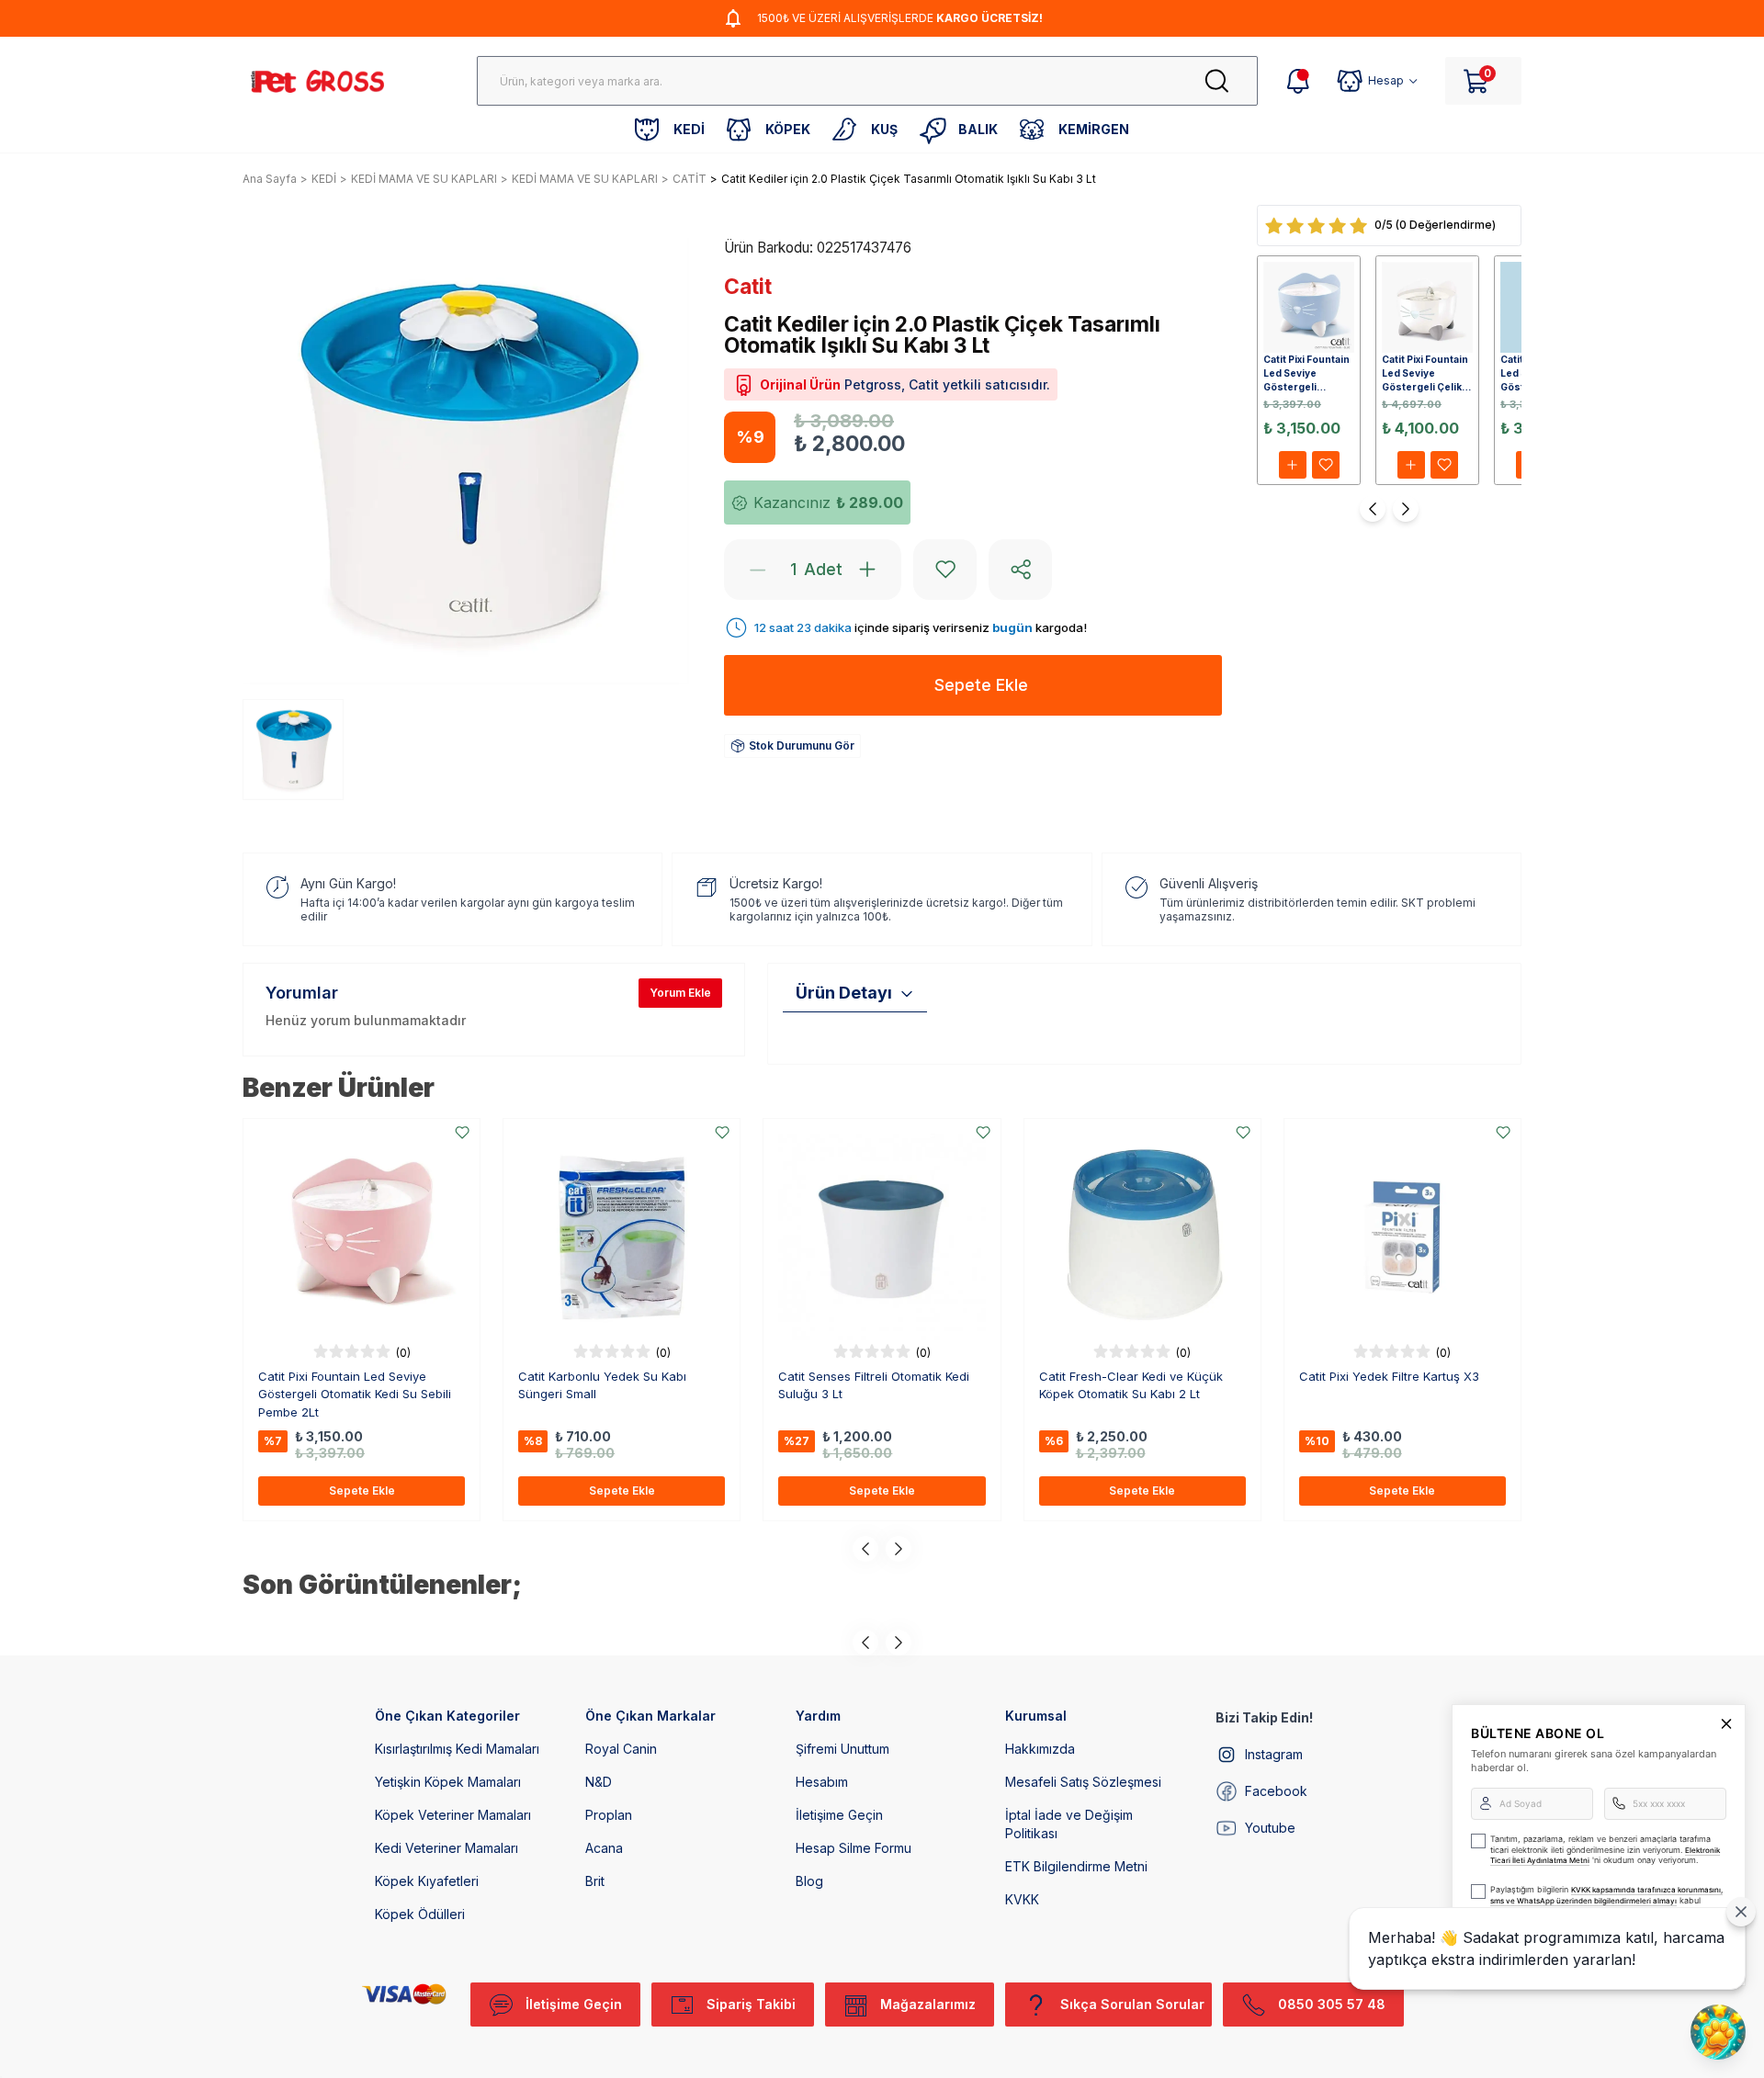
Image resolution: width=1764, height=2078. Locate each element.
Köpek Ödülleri (420, 1914)
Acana (604, 1848)
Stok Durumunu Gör (802, 745)
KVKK (1022, 1899)
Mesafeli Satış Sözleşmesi (1083, 1782)
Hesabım (822, 1782)
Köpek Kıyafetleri (427, 1881)
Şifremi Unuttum (842, 1749)
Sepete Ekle (362, 1491)
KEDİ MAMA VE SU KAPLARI (424, 179)
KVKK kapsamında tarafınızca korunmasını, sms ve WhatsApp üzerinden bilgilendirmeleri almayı (1606, 1895)
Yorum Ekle (680, 993)
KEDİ (324, 179)
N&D (599, 1782)
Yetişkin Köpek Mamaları (448, 1782)
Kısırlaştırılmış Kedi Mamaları (457, 1749)
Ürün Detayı (844, 993)
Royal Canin (621, 1749)
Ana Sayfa (270, 179)
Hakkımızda (1040, 1749)
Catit (748, 287)
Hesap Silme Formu (854, 1848)
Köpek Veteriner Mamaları (453, 1815)
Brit (595, 1881)
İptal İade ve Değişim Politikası (1069, 1824)
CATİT (690, 179)
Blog (809, 1881)
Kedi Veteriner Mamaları (447, 1848)
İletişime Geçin (839, 1815)
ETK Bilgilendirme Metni (1076, 1866)
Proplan (609, 1815)
